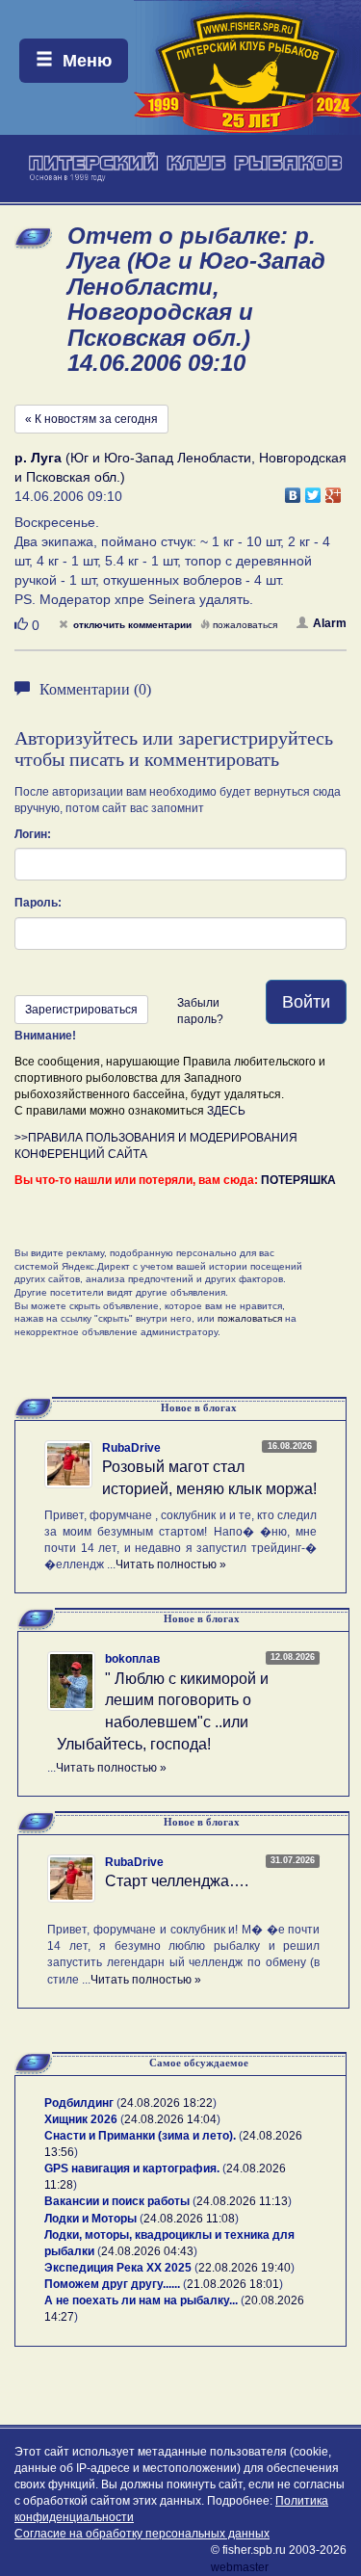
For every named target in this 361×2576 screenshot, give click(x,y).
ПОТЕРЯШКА (298, 1180)
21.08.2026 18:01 (233, 2284)
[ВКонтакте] (293, 490)
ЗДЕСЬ (226, 1111)
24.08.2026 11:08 (189, 2219)
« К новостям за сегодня (91, 419)
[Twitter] (313, 490)
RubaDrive (131, 1448)
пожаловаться (245, 625)
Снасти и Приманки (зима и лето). (140, 2136)
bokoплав (132, 1659)
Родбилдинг (79, 2103)
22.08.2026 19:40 (245, 2268)
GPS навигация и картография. (132, 2169)
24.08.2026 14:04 (170, 2119)
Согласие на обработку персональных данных (142, 2534)
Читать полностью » (171, 1564)
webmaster (240, 2567)
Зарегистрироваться (81, 1010)
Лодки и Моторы (90, 2219)
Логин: (33, 834)
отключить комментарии (132, 625)
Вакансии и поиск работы (117, 2201)
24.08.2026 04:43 (147, 2251)
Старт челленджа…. (177, 1881)
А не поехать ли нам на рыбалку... (141, 2300)
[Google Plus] (334, 490)
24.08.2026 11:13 (242, 2201)
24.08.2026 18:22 (167, 2103)
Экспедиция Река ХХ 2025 (118, 2268)
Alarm (330, 623)
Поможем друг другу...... (112, 2284)
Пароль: (38, 903)
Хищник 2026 (81, 2119)
